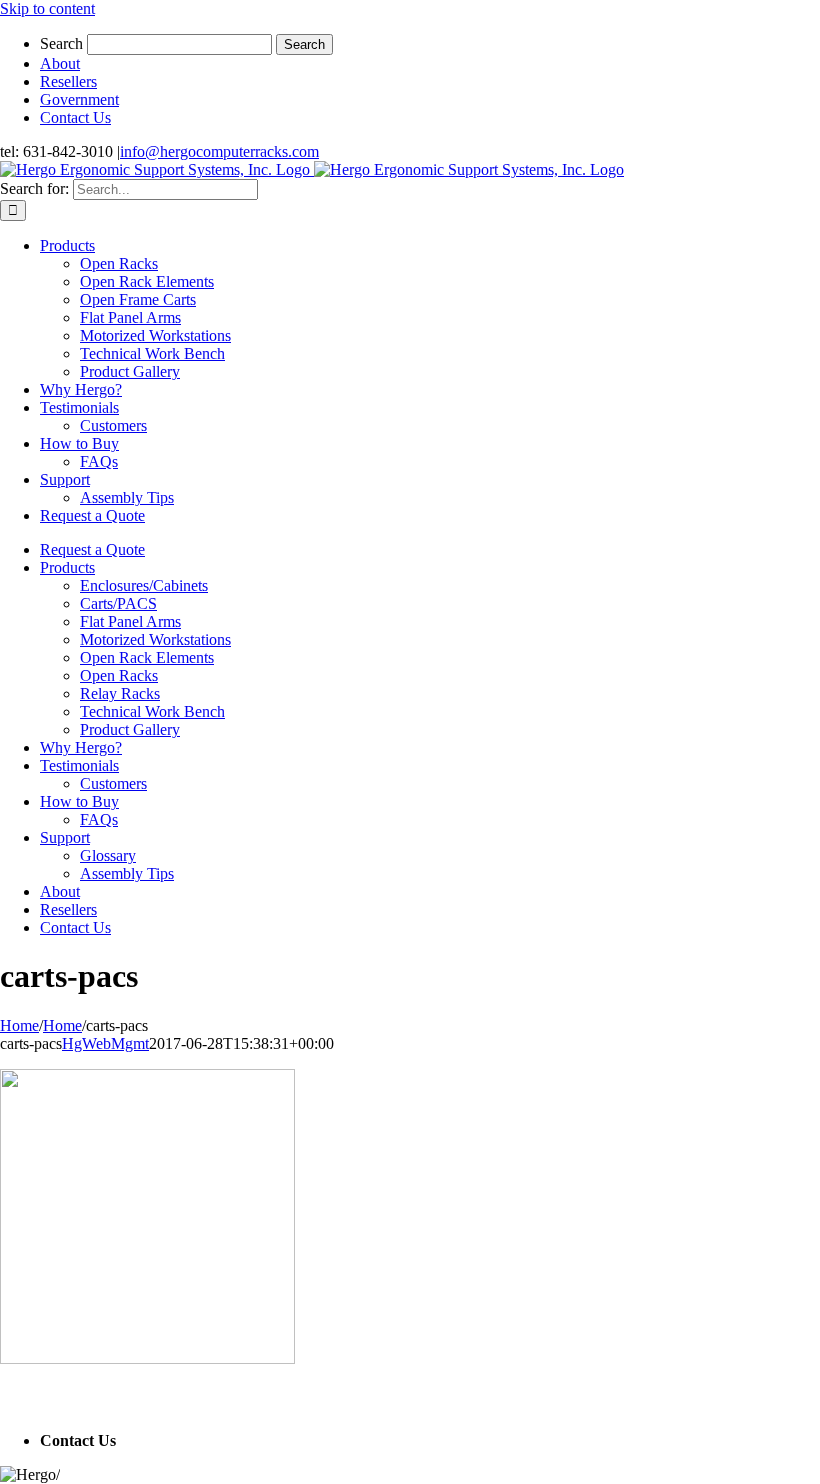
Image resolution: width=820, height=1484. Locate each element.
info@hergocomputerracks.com (219, 151)
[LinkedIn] (35, 1399)
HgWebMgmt (105, 1043)
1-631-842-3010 (171, 1440)
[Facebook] (7, 1399)
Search (61, 43)
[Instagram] (49, 1399)
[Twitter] (21, 1399)
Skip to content (47, 8)
